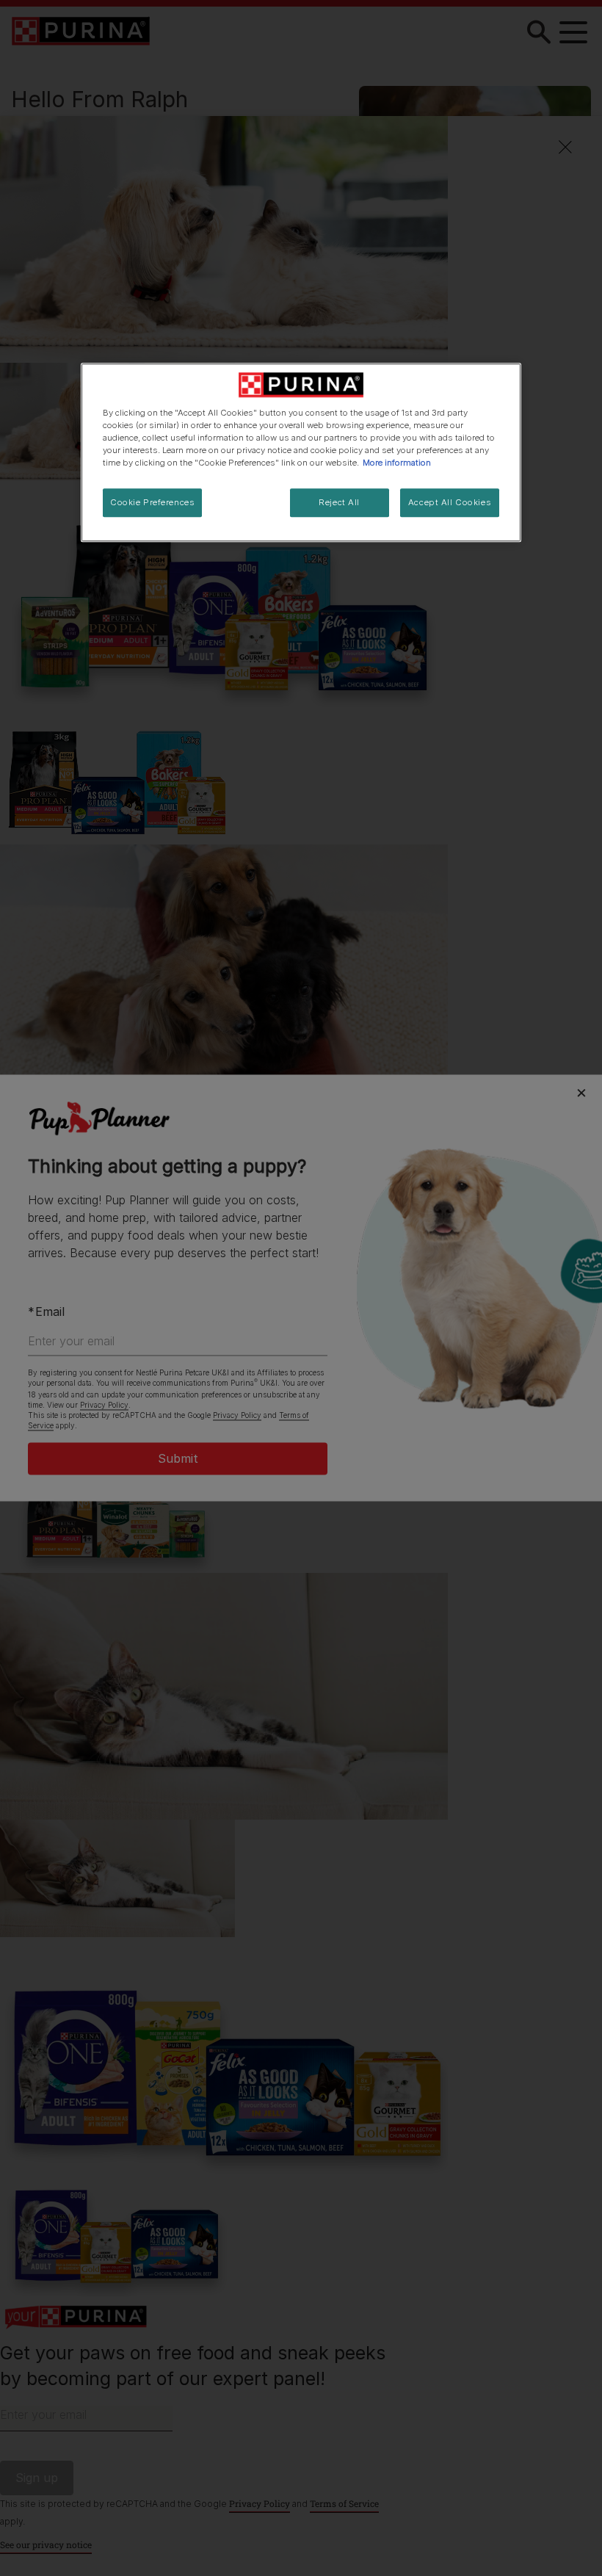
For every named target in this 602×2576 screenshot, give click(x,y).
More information (397, 463)
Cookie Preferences (152, 502)
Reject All (339, 502)
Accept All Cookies (450, 502)
